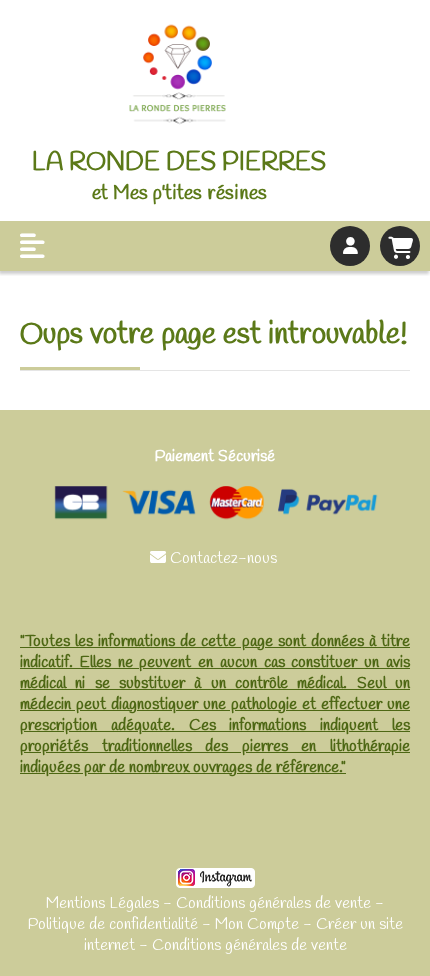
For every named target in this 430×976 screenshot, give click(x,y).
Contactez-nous (215, 558)
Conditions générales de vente (273, 903)
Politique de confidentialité (113, 924)
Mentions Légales (102, 903)
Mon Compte (257, 924)
